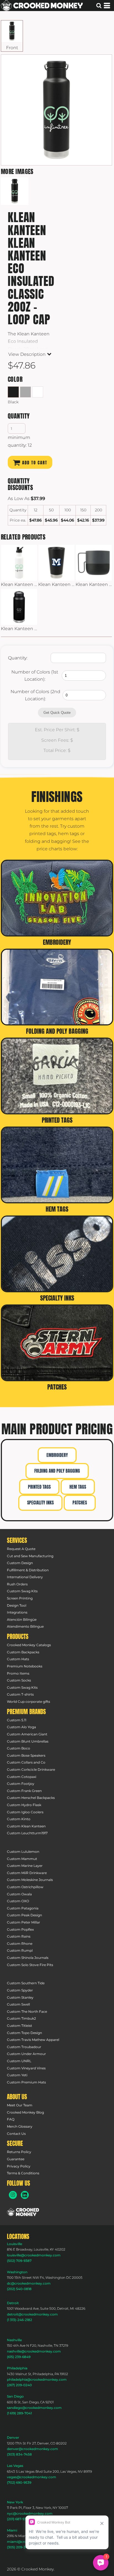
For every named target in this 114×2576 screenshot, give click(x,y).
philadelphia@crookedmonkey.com (37, 2379)
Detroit (13, 2303)
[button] (23, 2212)
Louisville (15, 2244)
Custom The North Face (27, 2011)
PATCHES (80, 1503)
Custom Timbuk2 (21, 2018)
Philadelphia (17, 2368)
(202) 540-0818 (19, 2289)
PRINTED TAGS (39, 1487)
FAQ (11, 2119)
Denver (13, 2437)
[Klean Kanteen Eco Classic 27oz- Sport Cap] (19, 563)
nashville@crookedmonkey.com (34, 2351)
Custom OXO (18, 1901)
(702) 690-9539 (19, 2482)
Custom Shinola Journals (28, 1958)
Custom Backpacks (23, 1652)
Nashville (14, 2340)
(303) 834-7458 (19, 2454)
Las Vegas (15, 2466)
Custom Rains (19, 1936)
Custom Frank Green (24, 1791)
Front (12, 48)
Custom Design (20, 1563)
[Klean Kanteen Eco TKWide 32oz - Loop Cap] (19, 607)
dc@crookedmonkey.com (29, 2283)
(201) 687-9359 (19, 2519)
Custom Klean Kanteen (26, 1826)
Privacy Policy (19, 2166)
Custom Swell (18, 2004)
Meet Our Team (20, 2105)
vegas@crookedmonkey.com (32, 2477)
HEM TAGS (78, 1487)
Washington (17, 2272)
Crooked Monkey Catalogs (29, 1645)
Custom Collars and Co (26, 1762)
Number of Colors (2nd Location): (35, 695)
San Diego (15, 2396)
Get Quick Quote (57, 713)
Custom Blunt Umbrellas (28, 1741)
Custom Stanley (20, 1997)
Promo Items (18, 1673)
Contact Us (16, 2134)
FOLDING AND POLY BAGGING (57, 1471)
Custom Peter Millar (24, 1922)
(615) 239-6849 (19, 2357)
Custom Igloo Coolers (25, 1812)
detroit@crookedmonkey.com (32, 2314)
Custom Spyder (20, 1990)
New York (15, 2502)
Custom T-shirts (20, 1694)
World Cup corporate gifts (28, 1702)
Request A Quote (21, 1549)
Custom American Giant (27, 1734)
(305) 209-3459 (19, 2547)
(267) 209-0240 (19, 2385)
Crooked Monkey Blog (25, 2112)
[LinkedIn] (25, 2195)
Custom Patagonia (23, 1908)
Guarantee (16, 2159)
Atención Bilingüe (22, 1619)
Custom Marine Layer (25, 1866)
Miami (12, 2530)
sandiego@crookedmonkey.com (34, 2408)
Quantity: (18, 658)
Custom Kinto (19, 1819)
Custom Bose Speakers (26, 1755)
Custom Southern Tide (26, 1983)
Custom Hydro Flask (24, 1805)
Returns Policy (19, 2152)
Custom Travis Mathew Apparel (33, 2040)
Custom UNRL (19, 2061)
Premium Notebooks (25, 1666)
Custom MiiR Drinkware (27, 1873)
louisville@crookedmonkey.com (34, 2255)
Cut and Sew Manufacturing (30, 1556)
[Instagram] (13, 2195)
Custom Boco (19, 1748)
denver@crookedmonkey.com (33, 2449)
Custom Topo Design (24, 2033)
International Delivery (25, 1577)
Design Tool (17, 1605)
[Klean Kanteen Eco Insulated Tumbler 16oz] (56, 563)
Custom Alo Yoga (21, 1727)
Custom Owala (19, 1894)
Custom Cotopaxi (22, 1777)
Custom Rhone (20, 1944)
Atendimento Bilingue (25, 1626)
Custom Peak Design (24, 1915)
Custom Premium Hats (26, 2082)
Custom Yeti (17, 2075)
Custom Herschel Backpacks (31, 1798)
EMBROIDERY (57, 1455)
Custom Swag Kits (22, 1591)
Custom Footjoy (21, 1784)
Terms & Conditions (23, 2173)
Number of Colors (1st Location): (35, 676)
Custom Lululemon (23, 1852)
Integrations (17, 1612)
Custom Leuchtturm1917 (27, 1833)
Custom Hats (18, 1659)
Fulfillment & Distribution (28, 1570)
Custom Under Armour (26, 2054)
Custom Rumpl (20, 1950)
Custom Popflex (20, 1929)
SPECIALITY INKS (40, 1503)
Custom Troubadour (24, 2047)
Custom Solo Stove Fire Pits (30, 1965)
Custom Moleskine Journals (30, 1880)
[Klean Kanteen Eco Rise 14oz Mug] (94, 563)
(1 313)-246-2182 (20, 2320)
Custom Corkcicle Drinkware (31, 1769)
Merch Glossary (20, 2126)
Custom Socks (19, 1680)
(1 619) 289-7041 (19, 2413)
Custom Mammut (22, 1859)
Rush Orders (17, 1584)
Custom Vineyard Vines (26, 2068)
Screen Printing (20, 1598)
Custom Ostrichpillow (25, 1887)
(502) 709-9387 (19, 2261)
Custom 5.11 (17, 1720)
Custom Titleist (20, 2026)
